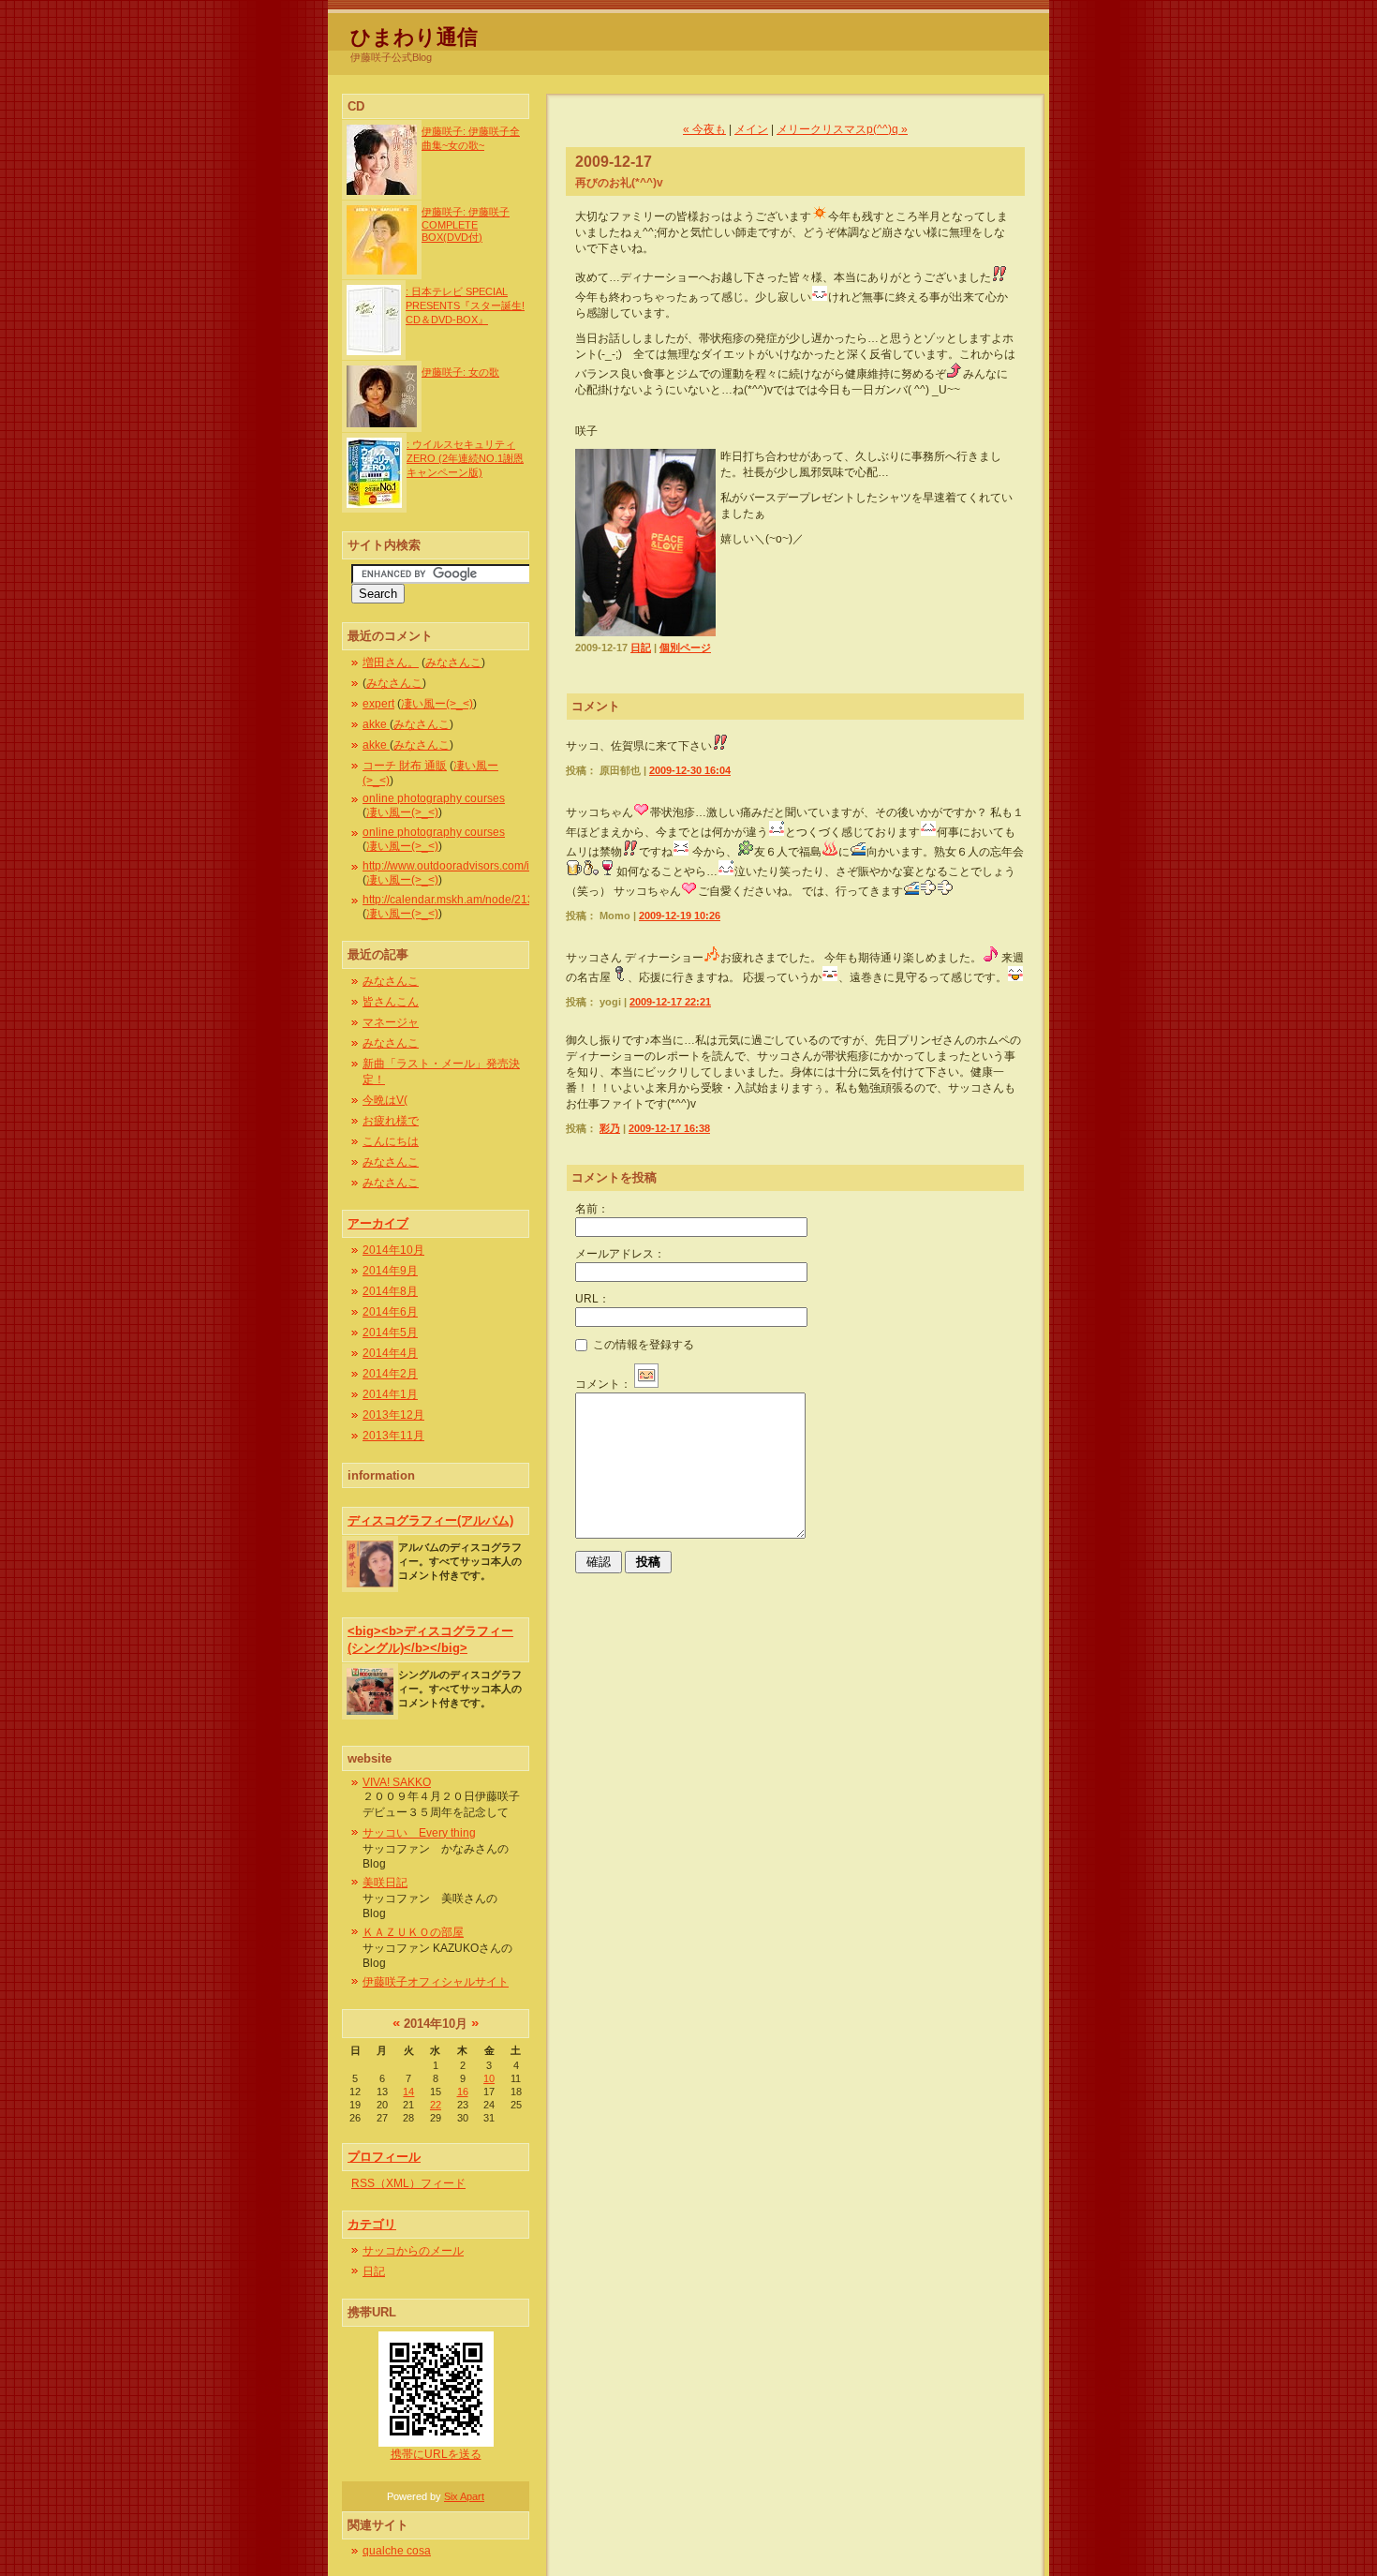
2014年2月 (390, 1374)
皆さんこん (391, 1002)
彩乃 (610, 1128)
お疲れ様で (391, 1121)
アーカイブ (378, 1223)
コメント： (603, 1384)
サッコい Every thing (419, 1833)
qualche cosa (397, 2551)
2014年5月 (390, 1333)
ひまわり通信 (414, 37)
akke (376, 724)
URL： (592, 1299)
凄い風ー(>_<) (437, 704)
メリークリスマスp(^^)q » (842, 129)
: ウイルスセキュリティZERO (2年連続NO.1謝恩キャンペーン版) (465, 458)
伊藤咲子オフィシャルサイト (436, 1982)
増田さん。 (391, 663)
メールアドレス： (620, 1254)
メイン (751, 129)
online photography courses (434, 798)
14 (408, 2092)
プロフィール (384, 2157)
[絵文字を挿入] (646, 1384)
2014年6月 (390, 1312)
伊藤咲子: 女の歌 (460, 372)
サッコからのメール (413, 2251)
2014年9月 (390, 1271)
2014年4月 (390, 1353)
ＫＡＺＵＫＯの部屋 (413, 1932)
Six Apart (464, 2496)
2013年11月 (393, 1436)
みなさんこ (453, 663)
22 (436, 2105)
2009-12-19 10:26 (680, 916)
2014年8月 (390, 1291)
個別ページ (685, 648)
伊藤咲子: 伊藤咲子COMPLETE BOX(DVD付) (466, 224)
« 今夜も (704, 129)
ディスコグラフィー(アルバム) (430, 1520)
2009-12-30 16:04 (690, 770)
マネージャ (391, 1022)
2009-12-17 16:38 (669, 1128)
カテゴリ (372, 2224)
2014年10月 (393, 1250)
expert (378, 704)
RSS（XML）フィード (408, 2183)
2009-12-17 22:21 (670, 1002)
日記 (374, 2271)
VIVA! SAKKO (397, 1782)
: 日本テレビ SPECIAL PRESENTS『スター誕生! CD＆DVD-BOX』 (465, 305)
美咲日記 (385, 1883)
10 (489, 2078)
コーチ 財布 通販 (405, 766)
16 (463, 2092)
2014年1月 (390, 1394)
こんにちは (391, 1141)
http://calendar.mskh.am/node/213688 (458, 900)
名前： (592, 1209)
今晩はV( (385, 1100)
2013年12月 (393, 1415)
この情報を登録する (642, 1345)
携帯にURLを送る (436, 2454)
